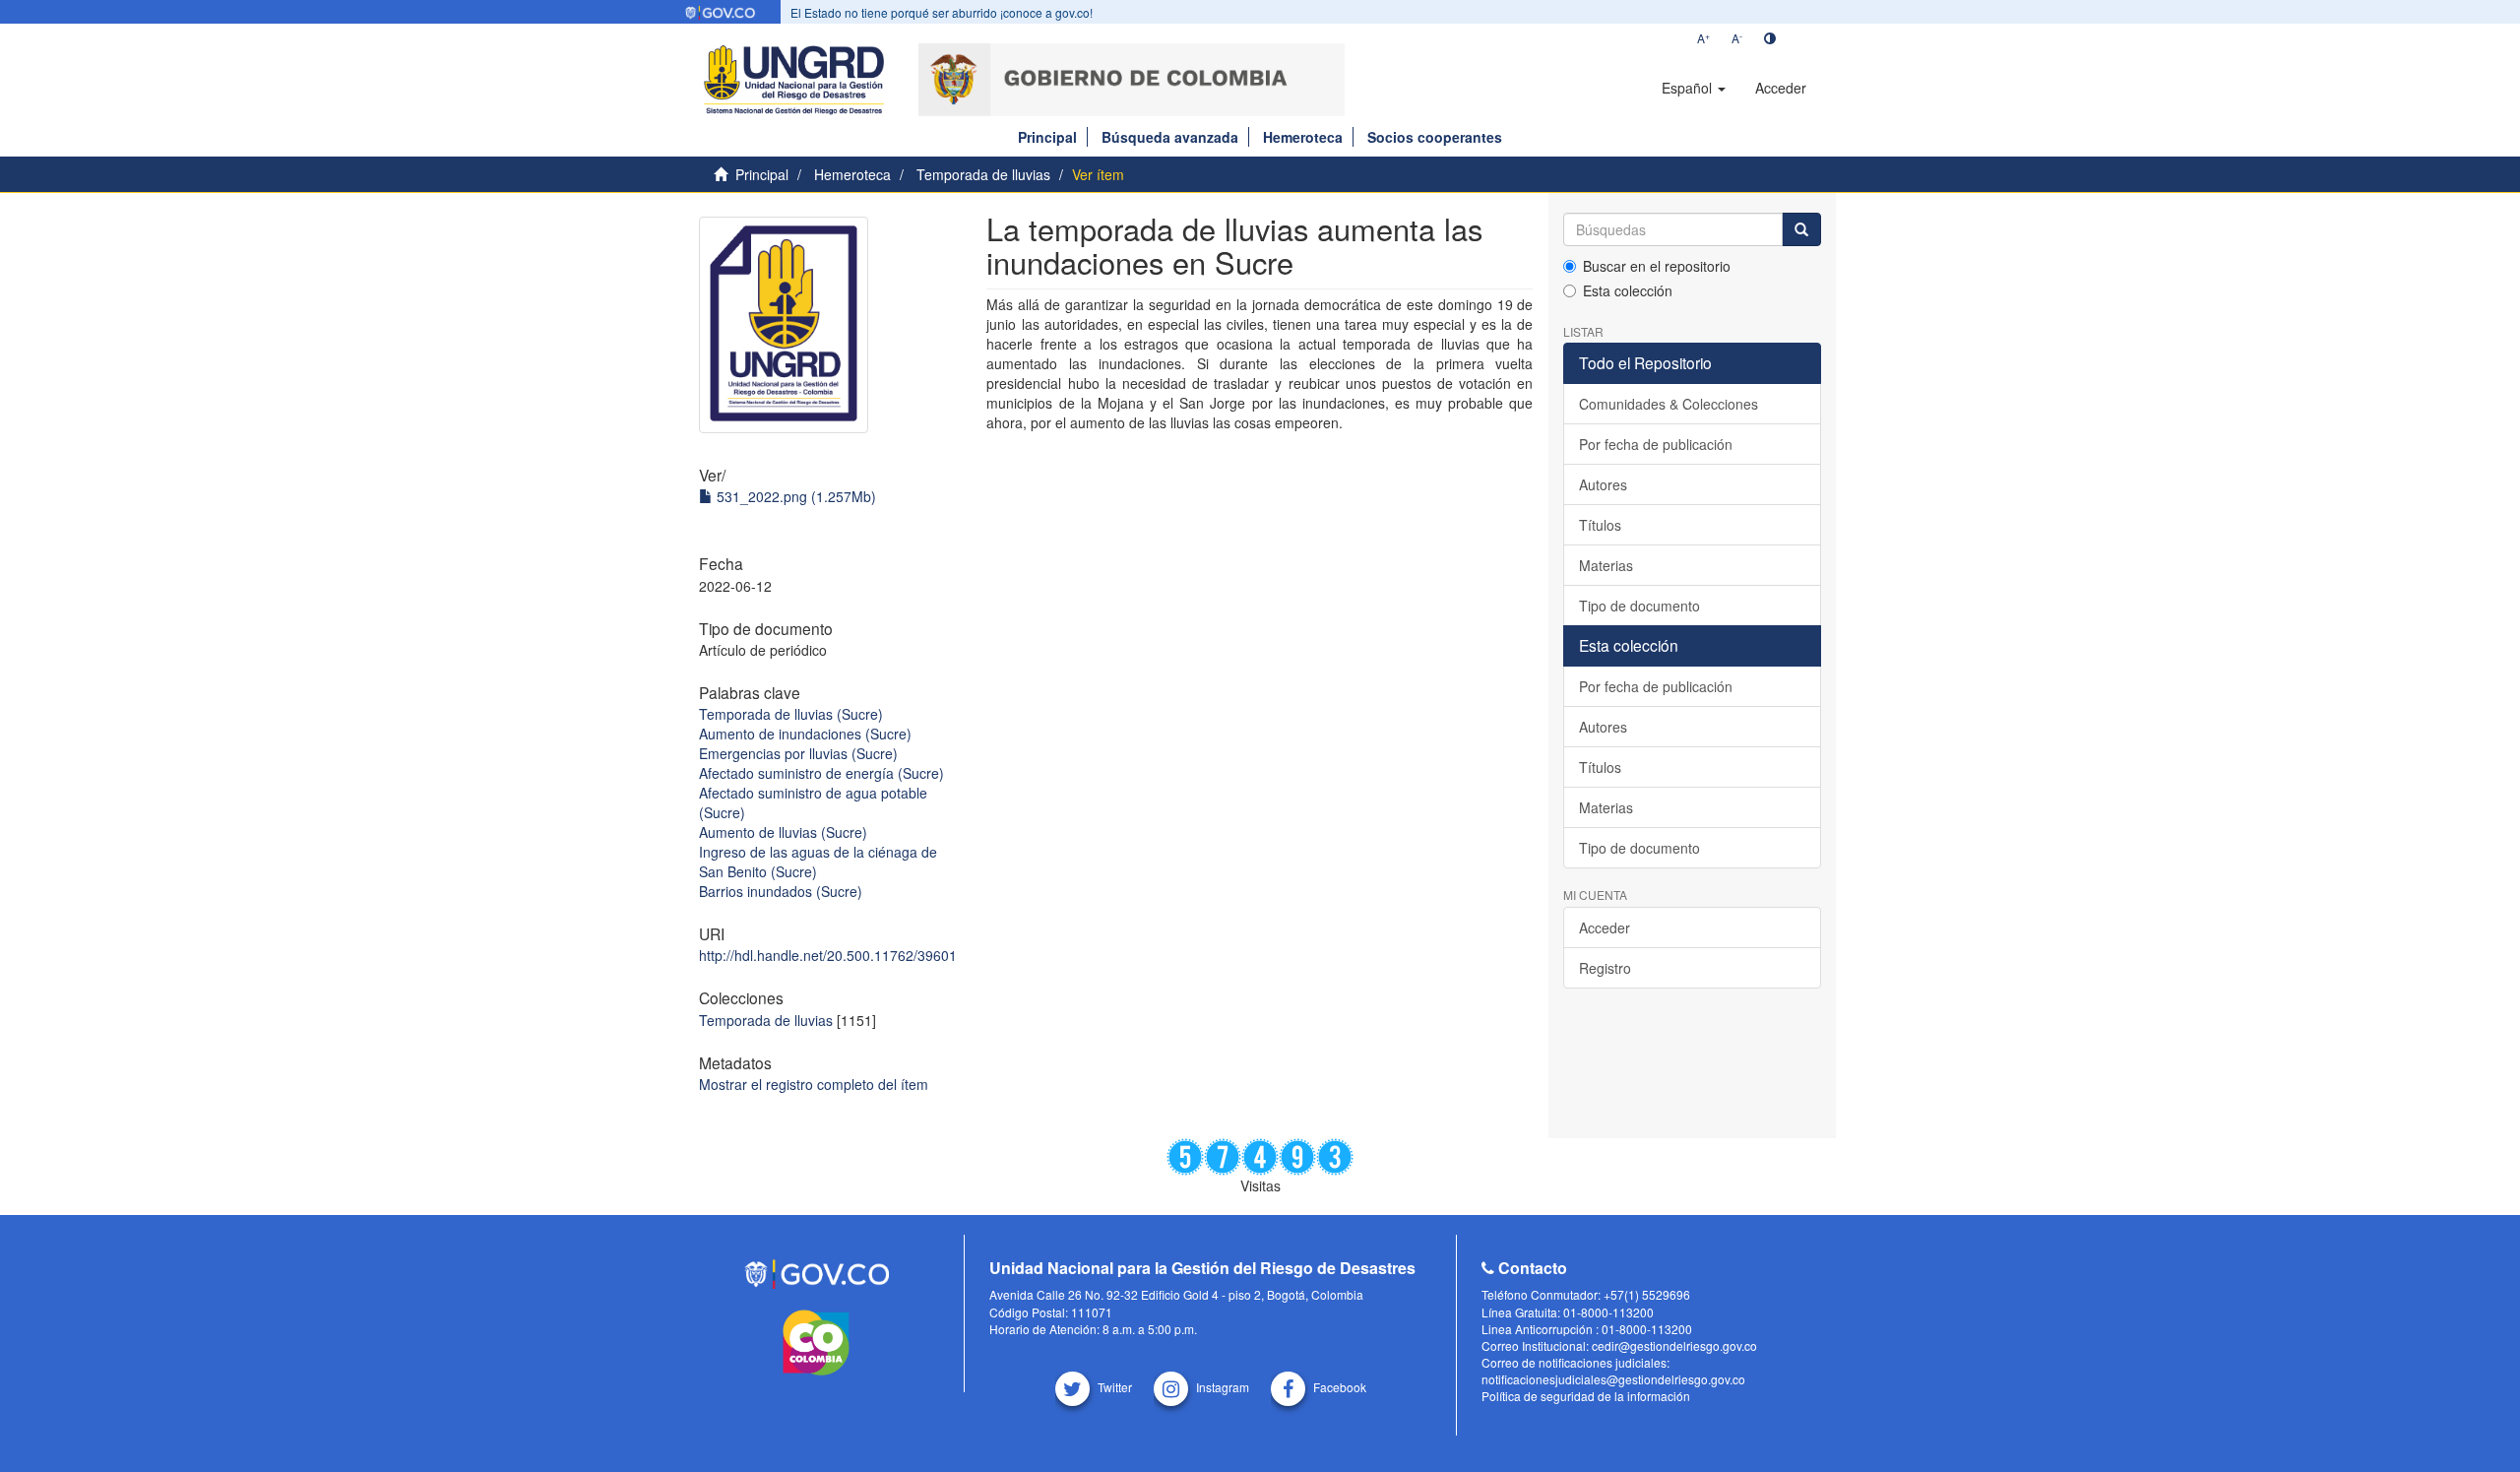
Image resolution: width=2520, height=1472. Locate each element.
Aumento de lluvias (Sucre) (783, 832)
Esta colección (1628, 290)
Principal (1047, 137)
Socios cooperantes (1435, 137)
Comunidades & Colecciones (1669, 404)
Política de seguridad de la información (1586, 1396)
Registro (1605, 968)
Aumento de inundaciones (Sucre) (805, 734)
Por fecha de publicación (1656, 444)
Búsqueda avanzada (1170, 137)
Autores (1603, 484)
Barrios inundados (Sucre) (781, 891)
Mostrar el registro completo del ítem (814, 1084)
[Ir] (1801, 229)
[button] (1694, 88)
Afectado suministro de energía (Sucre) (821, 773)
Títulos (1600, 525)
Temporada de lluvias (983, 174)
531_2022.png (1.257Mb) (794, 496)
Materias (1606, 565)
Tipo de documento (1639, 606)
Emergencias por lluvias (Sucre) (798, 753)
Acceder (1605, 928)
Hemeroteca (1303, 137)
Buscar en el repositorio (1657, 266)
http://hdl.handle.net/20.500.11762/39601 (828, 955)
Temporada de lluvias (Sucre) (791, 714)
